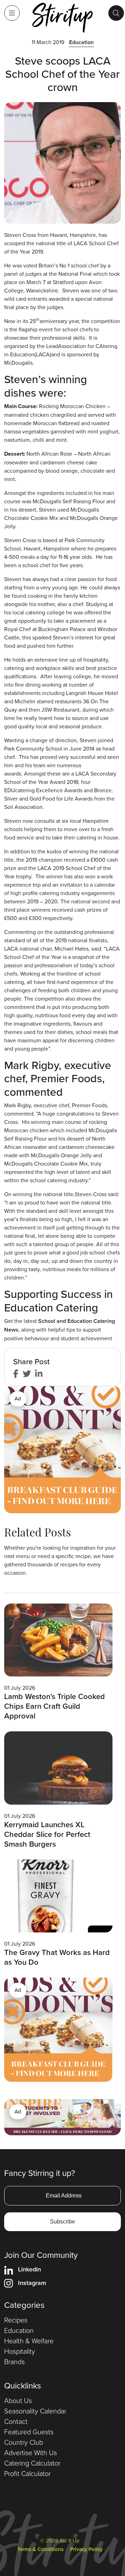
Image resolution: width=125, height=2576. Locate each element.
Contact (16, 2421)
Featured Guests (29, 2432)
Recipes (16, 2320)
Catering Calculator (32, 2463)
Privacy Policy (86, 2549)
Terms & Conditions (40, 2549)
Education (81, 42)
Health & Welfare (29, 2341)
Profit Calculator (27, 2473)
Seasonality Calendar (35, 2411)
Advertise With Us (31, 2452)
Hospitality (20, 2351)
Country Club (24, 2442)
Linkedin (30, 2269)
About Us (18, 2400)
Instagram (32, 2283)
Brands (14, 2361)
